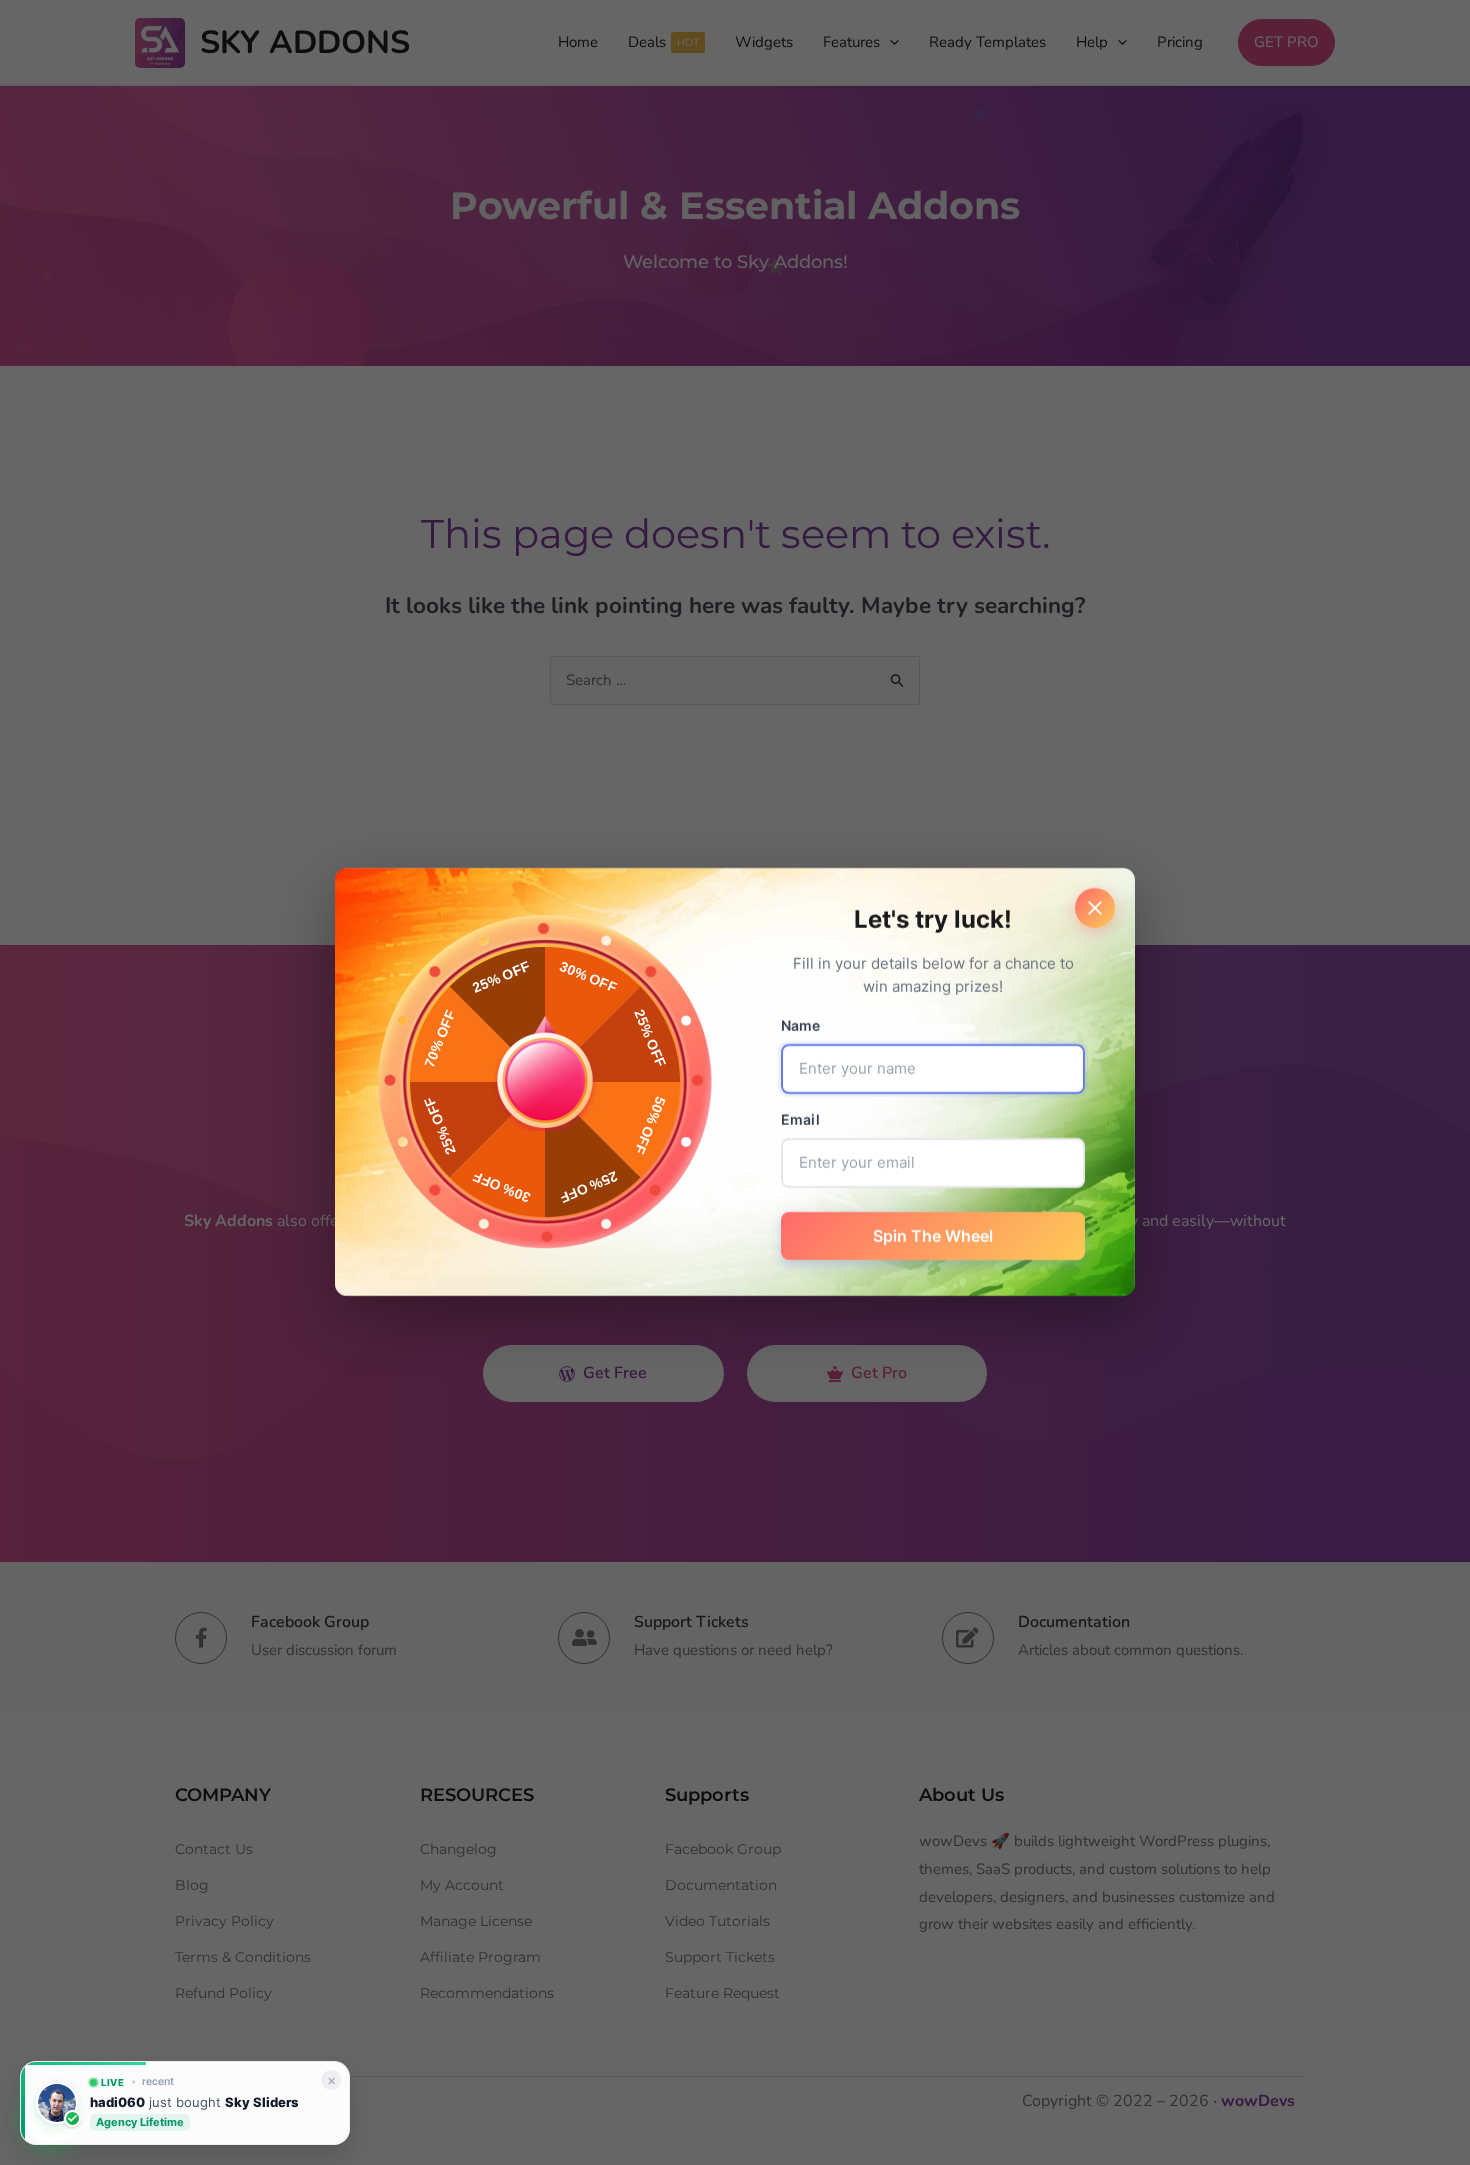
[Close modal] (1095, 908)
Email (800, 1120)
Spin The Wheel (933, 1237)
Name (801, 1026)
